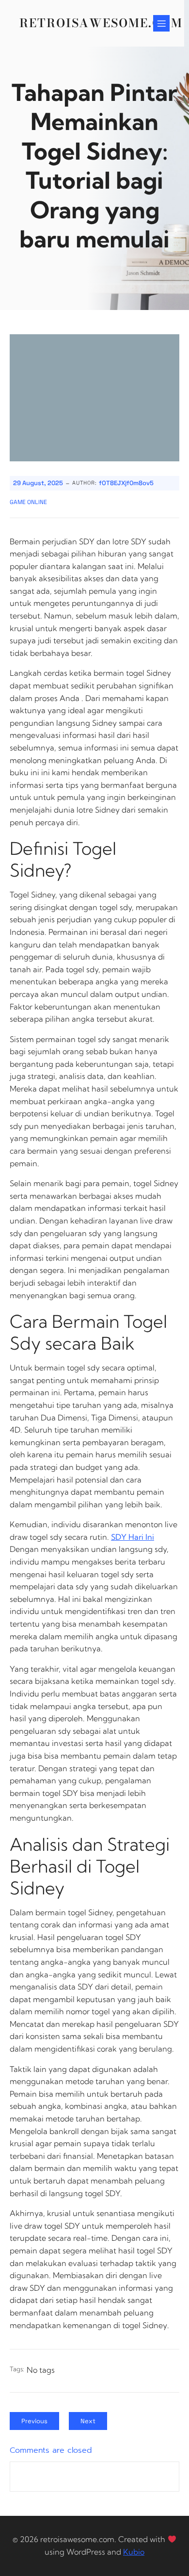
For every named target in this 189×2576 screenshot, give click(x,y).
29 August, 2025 (38, 483)
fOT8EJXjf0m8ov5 (126, 483)
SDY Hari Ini (133, 1537)
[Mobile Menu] (161, 23)
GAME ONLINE (28, 502)
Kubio (134, 2552)
